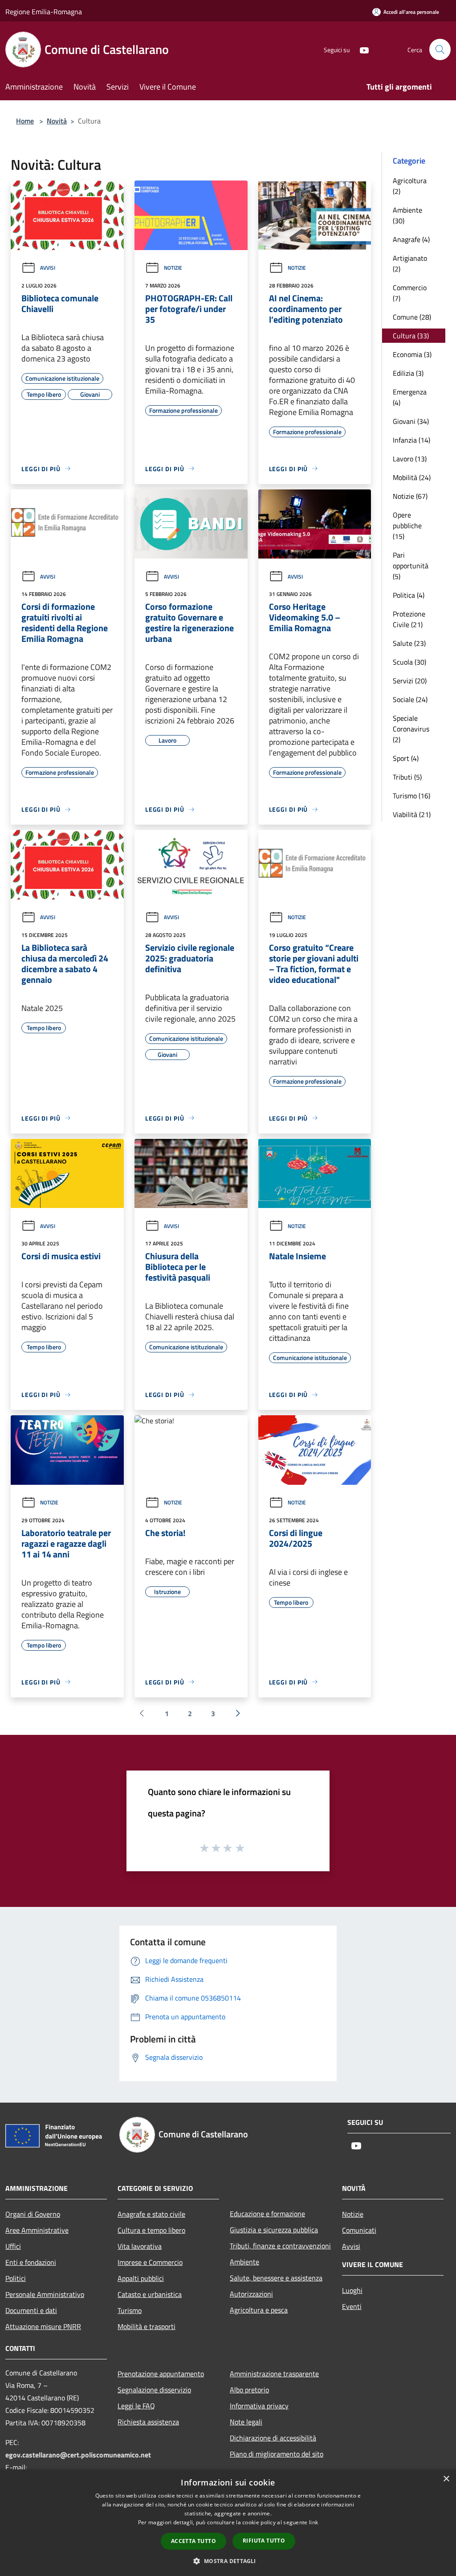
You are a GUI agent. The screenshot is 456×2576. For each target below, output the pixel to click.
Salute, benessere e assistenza (276, 2278)
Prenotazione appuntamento (161, 2374)
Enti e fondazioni (31, 2262)
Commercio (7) (410, 293)
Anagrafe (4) (411, 239)
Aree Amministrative (37, 2230)
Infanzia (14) (411, 440)
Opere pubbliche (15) (407, 526)
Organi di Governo (33, 2214)
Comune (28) (412, 317)
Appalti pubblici (141, 2278)
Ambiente (244, 2262)
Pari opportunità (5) (411, 566)
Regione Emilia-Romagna (44, 12)
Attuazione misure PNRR (43, 2326)
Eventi (352, 2306)
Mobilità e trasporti (147, 2326)
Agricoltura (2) (410, 186)
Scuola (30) (409, 662)
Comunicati (359, 2230)
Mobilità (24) (412, 477)
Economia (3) (412, 354)
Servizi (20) (410, 681)
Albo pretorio (249, 2390)
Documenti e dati (31, 2310)
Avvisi (48, 268)
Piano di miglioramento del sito (277, 2454)
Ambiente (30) (407, 215)
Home (25, 121)
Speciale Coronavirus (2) (411, 729)
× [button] (446, 2479)
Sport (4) (406, 758)
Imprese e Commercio (150, 2262)
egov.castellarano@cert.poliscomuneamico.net (78, 2455)
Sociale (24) (410, 699)
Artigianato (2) (410, 263)
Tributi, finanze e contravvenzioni (280, 2246)
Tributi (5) (407, 777)
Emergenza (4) (410, 397)
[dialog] (228, 2523)
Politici (16, 2278)
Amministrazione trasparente (274, 2374)
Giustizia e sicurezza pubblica (274, 2230)
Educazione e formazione (267, 2214)
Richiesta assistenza (148, 2422)
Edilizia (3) (408, 373)
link (313, 2522)
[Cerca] (440, 49)
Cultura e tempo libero (151, 2230)
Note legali (246, 2422)
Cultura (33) (411, 336)
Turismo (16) (411, 796)
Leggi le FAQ (136, 2406)
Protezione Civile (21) (409, 619)
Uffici (13, 2246)
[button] (228, 2561)
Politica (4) (409, 595)
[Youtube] (361, 49)
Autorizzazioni (251, 2294)
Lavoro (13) (410, 459)
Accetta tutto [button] (193, 2541)
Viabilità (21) (412, 814)
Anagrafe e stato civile (151, 2214)
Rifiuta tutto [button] (264, 2541)
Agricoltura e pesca (259, 2310)
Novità (57, 121)
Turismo (130, 2310)
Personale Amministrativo (45, 2294)
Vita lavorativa (140, 2246)
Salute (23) (409, 643)
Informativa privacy (259, 2406)
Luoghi (352, 2290)
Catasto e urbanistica (150, 2294)
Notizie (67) (410, 496)
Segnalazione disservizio (154, 2390)
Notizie (173, 268)
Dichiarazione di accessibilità (273, 2438)
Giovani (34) (411, 421)
